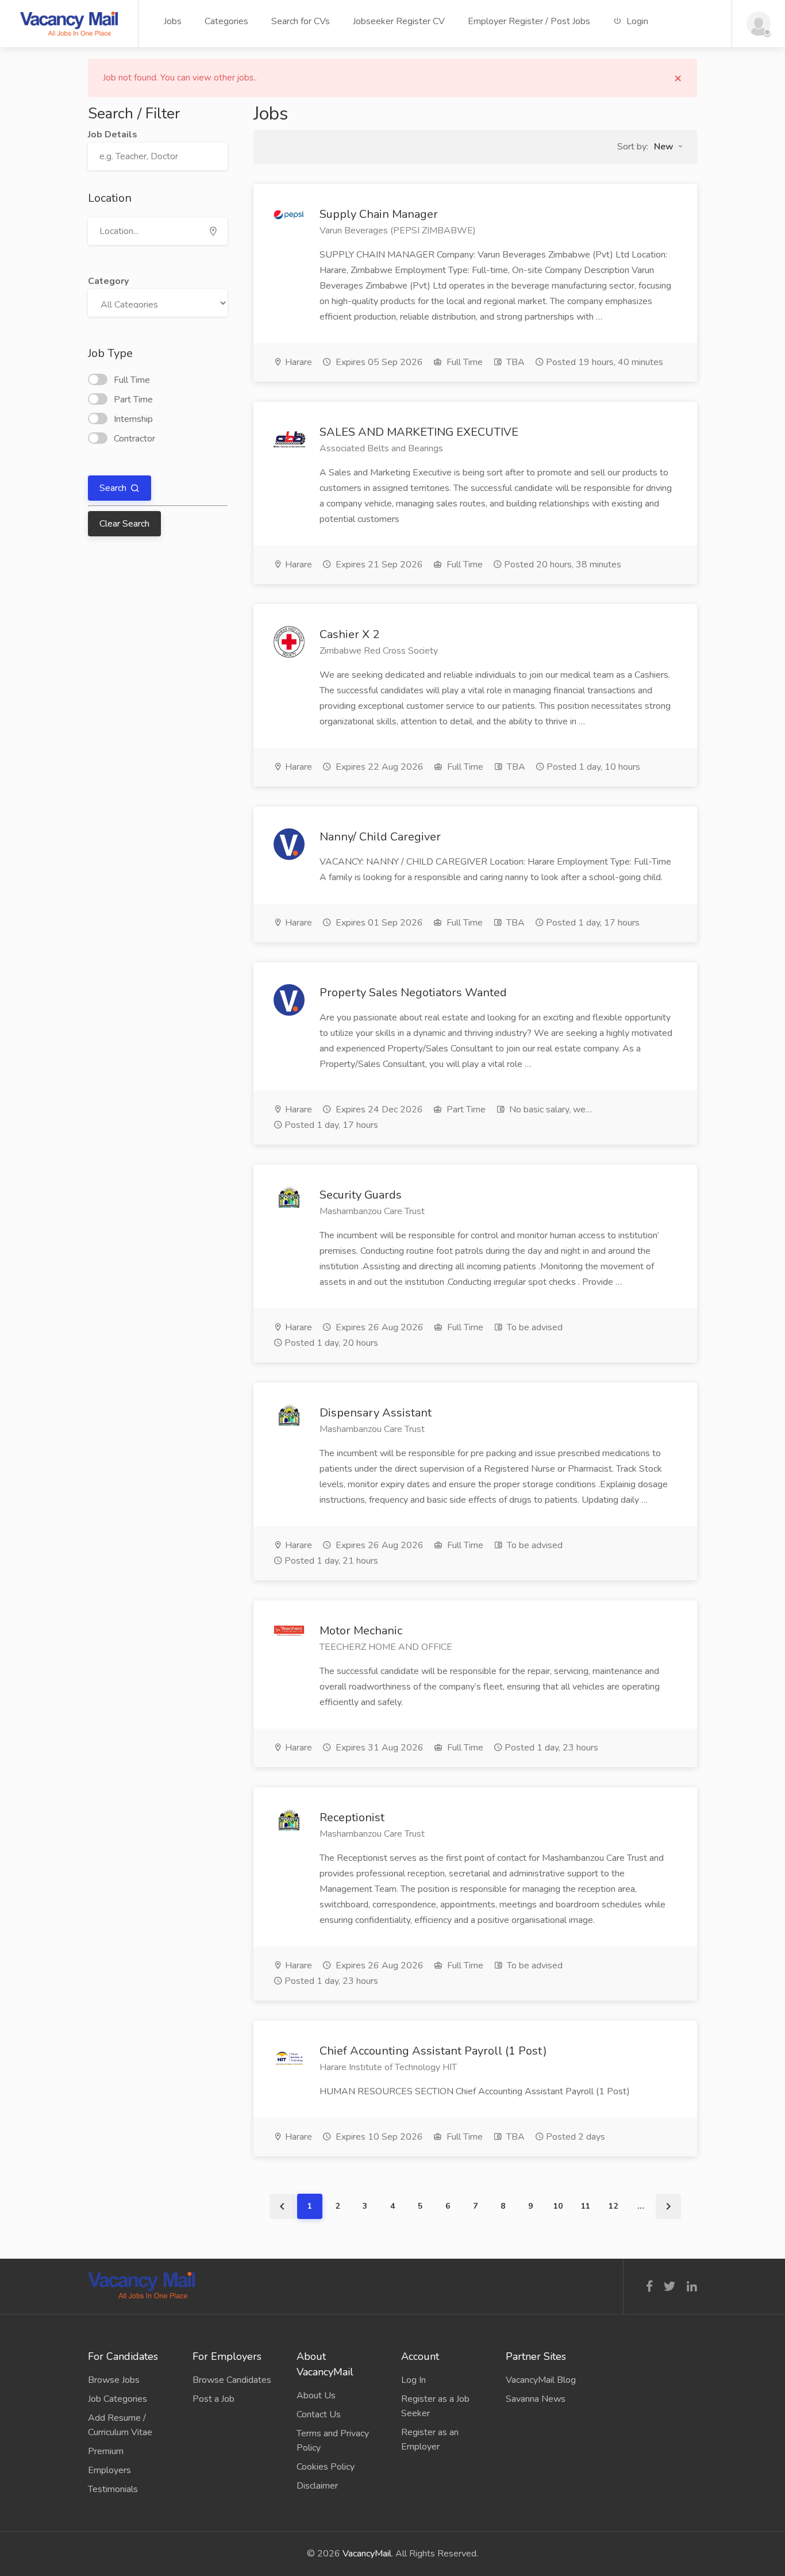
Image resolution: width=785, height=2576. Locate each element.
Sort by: (633, 147)
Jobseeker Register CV (399, 21)
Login (636, 21)
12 (613, 2206)
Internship (133, 419)
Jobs (173, 21)
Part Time (133, 400)
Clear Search (124, 524)
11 (586, 2206)
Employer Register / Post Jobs (529, 21)
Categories (226, 21)
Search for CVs (301, 21)
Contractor (134, 439)
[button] (668, 147)
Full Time (132, 380)
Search (114, 488)
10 (558, 2206)
